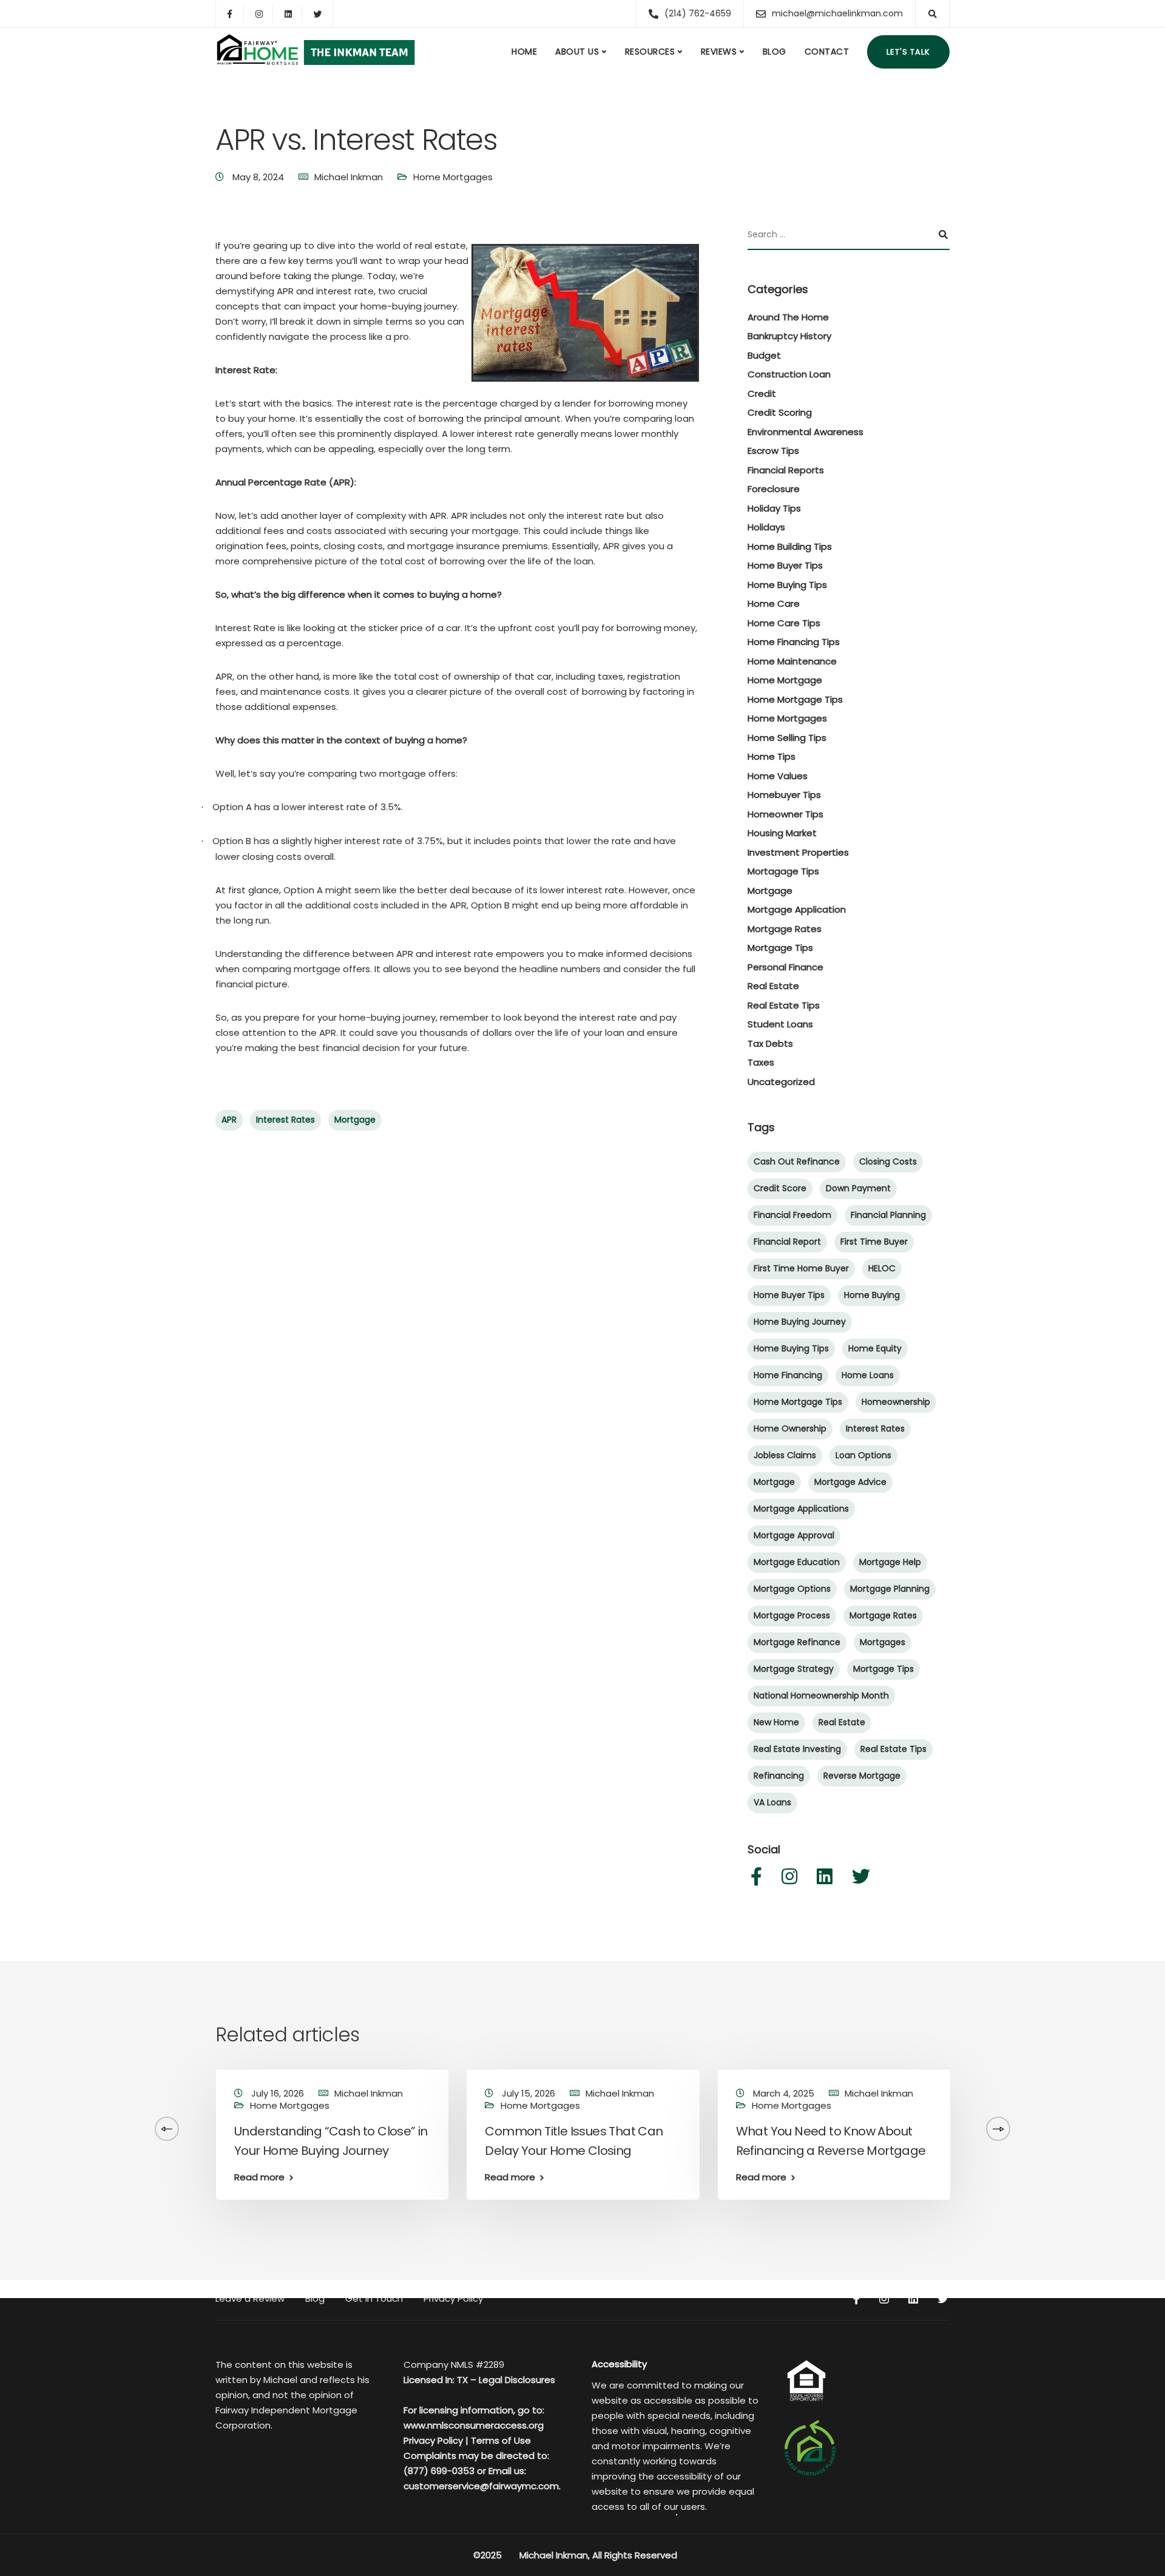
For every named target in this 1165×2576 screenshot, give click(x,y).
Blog (775, 52)
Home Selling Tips (787, 738)
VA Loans (772, 1802)
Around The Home (788, 317)
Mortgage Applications (801, 1509)
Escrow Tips (773, 451)
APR (229, 1120)
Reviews (719, 52)
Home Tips (772, 756)
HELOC (882, 1268)
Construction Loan (789, 374)
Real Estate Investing (797, 1749)
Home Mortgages (453, 177)
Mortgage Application (797, 909)
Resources (650, 52)
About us (577, 52)
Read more (259, 2177)
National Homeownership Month (821, 1695)
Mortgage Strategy (794, 1669)
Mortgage (355, 1120)
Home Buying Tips (787, 585)
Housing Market (782, 833)
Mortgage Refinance (797, 1642)
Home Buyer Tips (785, 565)
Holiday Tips (774, 508)
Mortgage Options (792, 1589)
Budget (764, 355)
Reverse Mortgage (862, 1776)
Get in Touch (374, 2298)
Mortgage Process (792, 1615)
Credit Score (780, 1188)
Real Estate (773, 986)
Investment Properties (798, 852)
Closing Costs (888, 1161)
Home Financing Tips (794, 642)
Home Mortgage (785, 680)
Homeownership (896, 1402)
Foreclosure (774, 489)
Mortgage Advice (850, 1482)
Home (524, 52)
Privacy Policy (453, 2298)
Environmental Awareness (805, 432)
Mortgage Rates (785, 929)
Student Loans (780, 1024)
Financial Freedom (792, 1215)
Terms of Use (501, 2440)
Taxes (761, 1062)
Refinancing (779, 1776)
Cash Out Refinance (797, 1161)
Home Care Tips (784, 623)
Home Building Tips (790, 546)
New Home (776, 1722)
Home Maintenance (792, 661)
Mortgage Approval (794, 1535)
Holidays (766, 527)
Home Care (774, 603)
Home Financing (788, 1375)
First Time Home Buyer (801, 1268)
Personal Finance (785, 967)
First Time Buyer (874, 1242)
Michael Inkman (349, 177)
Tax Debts (770, 1043)
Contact (827, 52)
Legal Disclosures (517, 2380)
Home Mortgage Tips (795, 699)
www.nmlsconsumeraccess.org (474, 2425)
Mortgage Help (890, 1562)
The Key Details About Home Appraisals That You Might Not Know (1074, 2151)
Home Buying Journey (800, 1322)
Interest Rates (285, 1120)
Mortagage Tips (783, 871)
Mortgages (883, 1642)
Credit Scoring (780, 412)
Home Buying (872, 1295)
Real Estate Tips (784, 1005)
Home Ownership (790, 1428)
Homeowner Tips (785, 814)
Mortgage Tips (780, 948)
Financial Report (787, 1242)
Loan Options (863, 1455)
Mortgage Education (797, 1562)
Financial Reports (786, 470)
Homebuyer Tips (784, 795)
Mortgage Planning (890, 1589)
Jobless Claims (785, 1455)
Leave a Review (250, 2298)
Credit (762, 394)
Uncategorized (781, 1082)
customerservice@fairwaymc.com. (482, 2486)
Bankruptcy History (789, 336)
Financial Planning (888, 1215)
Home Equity (875, 1348)
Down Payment (858, 1188)
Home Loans (868, 1375)
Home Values (778, 776)
